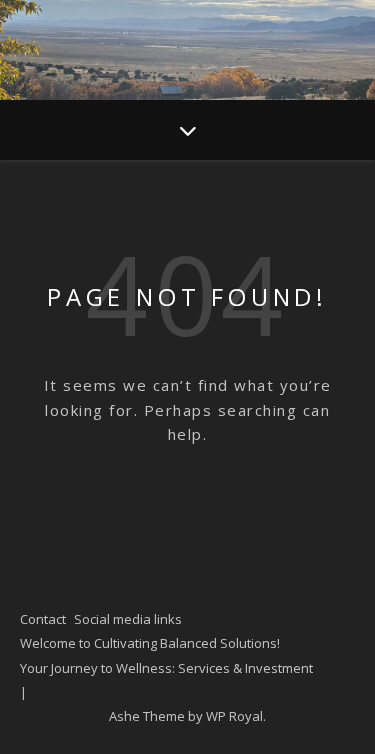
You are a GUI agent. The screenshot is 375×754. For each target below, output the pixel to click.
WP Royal (234, 716)
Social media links (128, 619)
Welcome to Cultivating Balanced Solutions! (150, 643)
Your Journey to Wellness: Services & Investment (166, 668)
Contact (43, 619)
